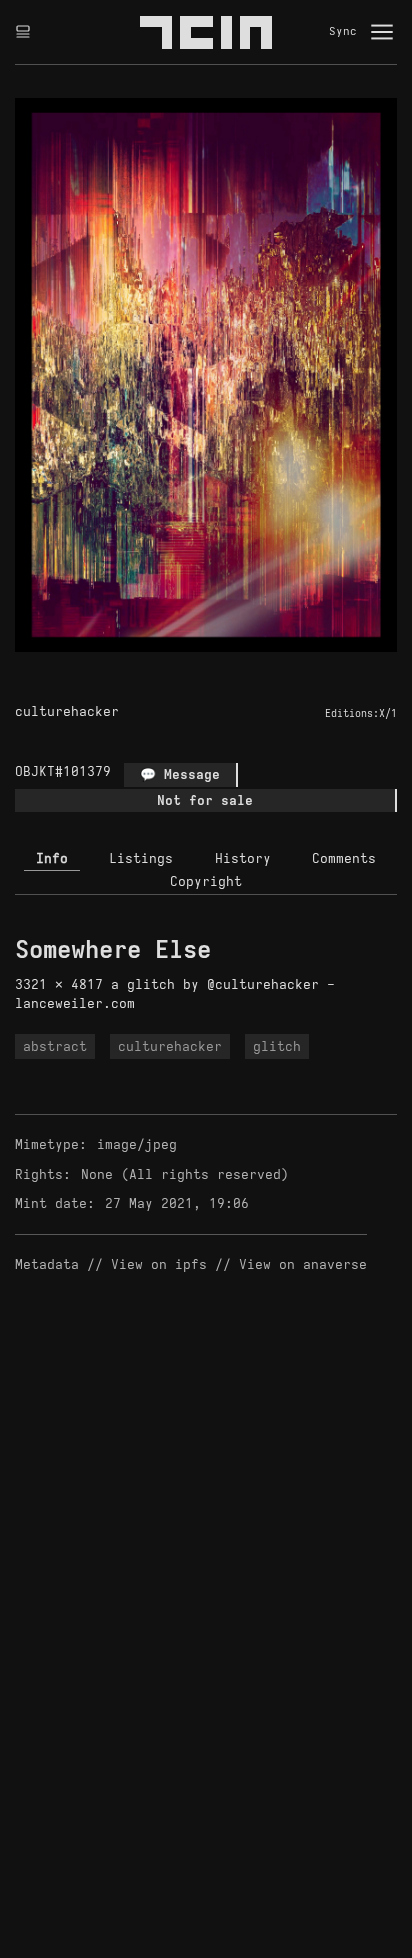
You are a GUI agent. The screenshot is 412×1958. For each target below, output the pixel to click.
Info (52, 858)
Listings (141, 858)
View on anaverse (303, 1264)
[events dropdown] (23, 32)
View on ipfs (159, 1264)
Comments (344, 858)
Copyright (206, 881)
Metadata (47, 1264)
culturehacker (67, 711)
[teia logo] (206, 32)
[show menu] (382, 32)
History (243, 858)
